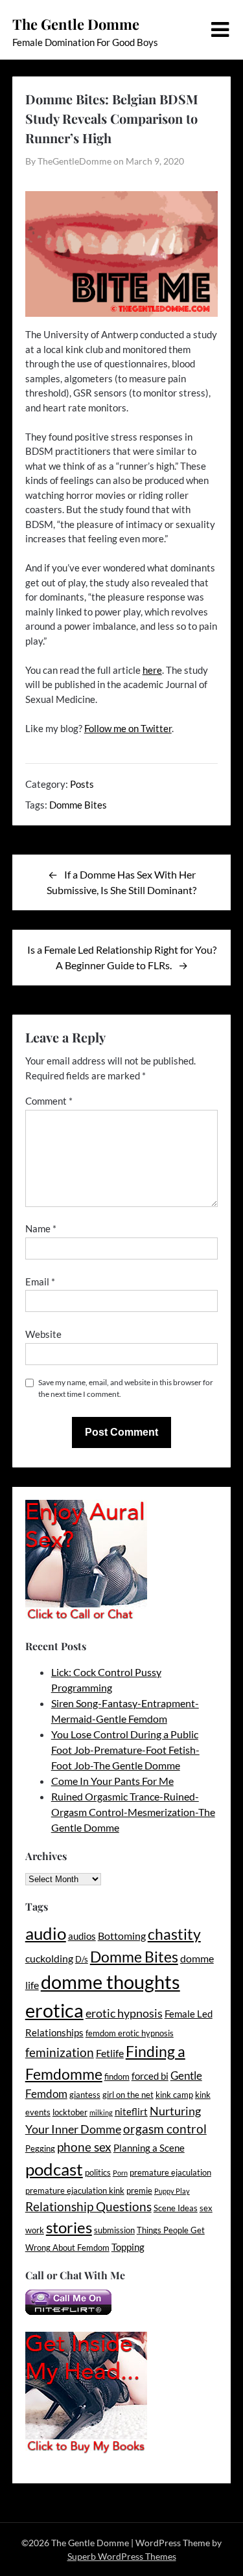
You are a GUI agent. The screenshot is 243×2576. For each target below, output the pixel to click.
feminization (60, 2052)
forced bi (150, 2076)
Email (40, 1282)
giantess (85, 2095)
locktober (70, 2112)
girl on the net (128, 2095)
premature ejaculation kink (75, 2191)
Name (41, 1228)
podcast (54, 2169)
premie (139, 2191)
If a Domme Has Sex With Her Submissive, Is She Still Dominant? (121, 882)
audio (46, 1933)
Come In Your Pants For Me (112, 1781)
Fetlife (110, 2053)
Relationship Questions (88, 2206)
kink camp (174, 2095)
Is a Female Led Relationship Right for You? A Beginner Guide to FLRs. (122, 957)
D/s (82, 1959)
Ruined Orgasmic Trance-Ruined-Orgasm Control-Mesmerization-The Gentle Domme (133, 1812)
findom (117, 2076)
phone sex (84, 2147)
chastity (174, 1934)
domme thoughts (110, 1982)
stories (69, 2227)
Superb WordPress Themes (122, 2556)
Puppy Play (172, 2191)
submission (114, 2230)
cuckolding (49, 1958)
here (152, 670)
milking (101, 2112)
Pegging (40, 2148)
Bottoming (122, 1936)
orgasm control (165, 2129)
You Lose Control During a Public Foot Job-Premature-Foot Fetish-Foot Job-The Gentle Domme (125, 1750)
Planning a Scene (149, 2148)
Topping (128, 2247)
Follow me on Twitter (128, 728)
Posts (82, 784)
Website (43, 1334)
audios (82, 1936)
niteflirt (131, 2112)
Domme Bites (78, 805)
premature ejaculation (170, 2172)
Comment (49, 1101)
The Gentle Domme (76, 24)
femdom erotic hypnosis (130, 2033)
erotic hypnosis (124, 2013)
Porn (120, 2173)
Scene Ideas (176, 2208)
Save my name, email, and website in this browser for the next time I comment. (126, 1388)
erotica (54, 2010)
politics (98, 2172)
